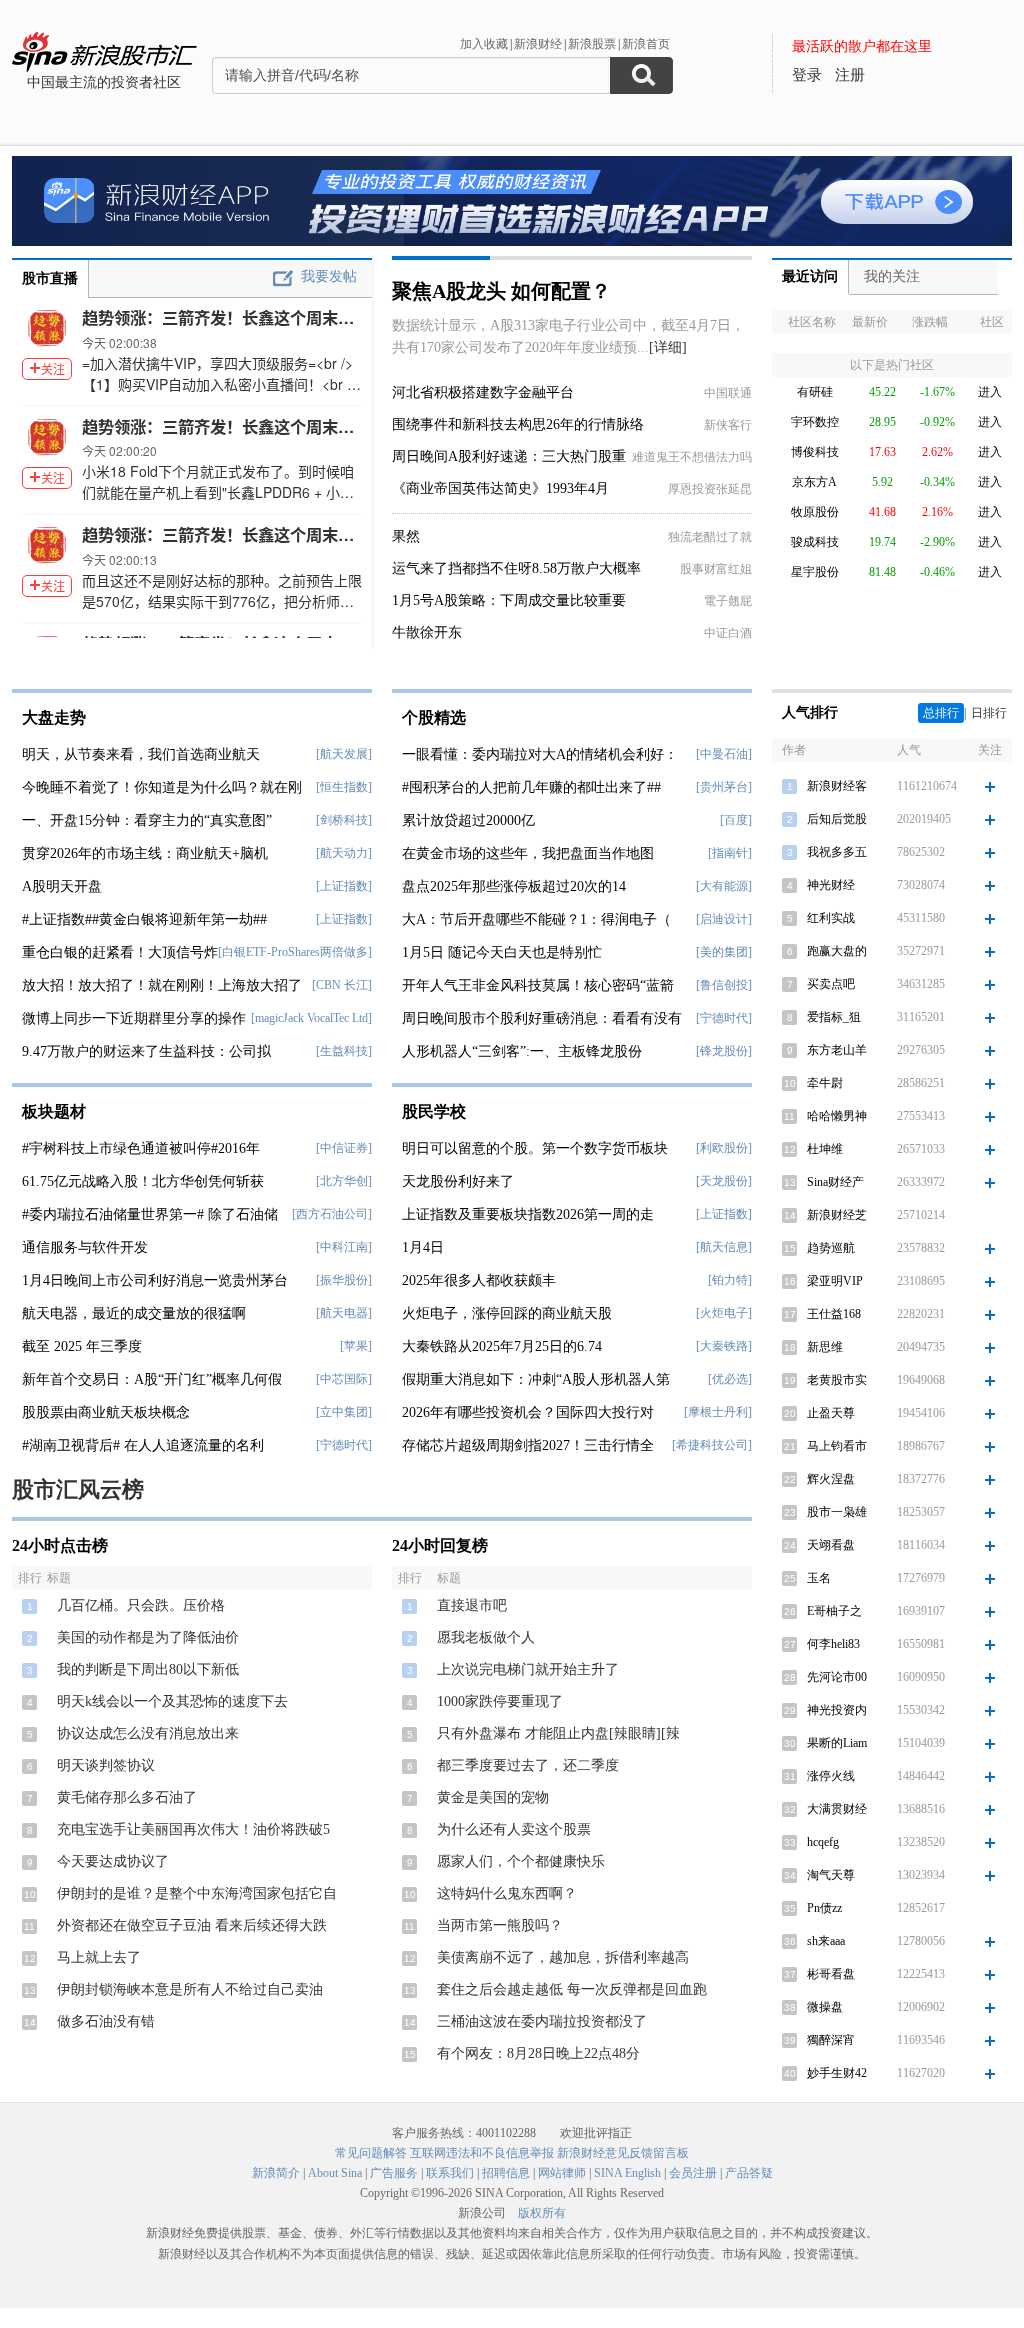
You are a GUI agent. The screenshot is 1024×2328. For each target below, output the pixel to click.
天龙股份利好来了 (458, 1181)
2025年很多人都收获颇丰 (479, 1280)
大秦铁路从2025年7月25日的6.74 (502, 1346)
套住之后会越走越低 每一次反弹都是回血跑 (572, 1989)
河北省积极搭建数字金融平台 (483, 392)
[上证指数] (344, 886)
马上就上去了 (99, 1957)
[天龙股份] (724, 1181)
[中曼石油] (724, 754)
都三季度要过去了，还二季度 (528, 1765)
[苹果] (356, 1346)
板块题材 (54, 1111)
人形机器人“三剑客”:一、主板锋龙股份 (522, 1051)
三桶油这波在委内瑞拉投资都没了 (542, 2021)
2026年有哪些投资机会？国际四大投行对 (528, 1412)
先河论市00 (837, 1677)
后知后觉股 (837, 819)
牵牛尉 (825, 1083)
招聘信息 (506, 2173)
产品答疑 (749, 2173)
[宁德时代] (344, 1445)
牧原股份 (815, 512)
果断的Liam (837, 1743)
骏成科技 (815, 542)
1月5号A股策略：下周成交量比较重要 (509, 600)
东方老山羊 (837, 1050)
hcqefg (823, 1842)
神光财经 (831, 885)
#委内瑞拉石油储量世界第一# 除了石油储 (150, 1214)
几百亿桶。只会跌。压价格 (141, 1605)
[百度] (736, 820)
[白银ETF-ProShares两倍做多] (295, 952)
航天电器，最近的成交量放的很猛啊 (134, 1313)
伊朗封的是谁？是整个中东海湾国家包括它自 (197, 1893)
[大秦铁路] (724, 1346)
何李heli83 (833, 1644)
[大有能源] (724, 886)
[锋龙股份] (724, 1051)
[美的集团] (724, 952)
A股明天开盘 (62, 886)
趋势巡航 (831, 1248)
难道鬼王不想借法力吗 (692, 457)
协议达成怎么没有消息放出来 (148, 1733)
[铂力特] (730, 1280)
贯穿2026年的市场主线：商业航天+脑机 (145, 853)
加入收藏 (484, 44)
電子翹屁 (728, 601)
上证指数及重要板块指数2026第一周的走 (528, 1214)
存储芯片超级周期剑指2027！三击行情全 (528, 1445)
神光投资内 (837, 1710)
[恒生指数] (344, 787)
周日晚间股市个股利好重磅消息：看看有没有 (542, 1018)
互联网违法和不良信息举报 (482, 2153)
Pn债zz (824, 1908)
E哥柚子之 (834, 1611)
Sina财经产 (835, 1182)
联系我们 (450, 2173)
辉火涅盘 (831, 1479)
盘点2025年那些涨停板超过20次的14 (514, 886)
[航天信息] (724, 1247)
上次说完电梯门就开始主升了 (528, 1669)
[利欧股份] (724, 1148)
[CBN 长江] (342, 985)
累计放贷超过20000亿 (468, 820)
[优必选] (730, 1379)
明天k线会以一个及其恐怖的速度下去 (172, 1701)
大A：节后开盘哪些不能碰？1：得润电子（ (536, 919)
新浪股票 (592, 44)
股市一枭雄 (837, 1512)
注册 (850, 75)
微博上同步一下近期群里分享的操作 (134, 1018)
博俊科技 (815, 452)
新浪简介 (276, 2173)
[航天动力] (344, 853)
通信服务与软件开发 (85, 1247)
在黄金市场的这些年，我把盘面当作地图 (528, 853)
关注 (53, 368)
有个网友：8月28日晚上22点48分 (538, 2053)
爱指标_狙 (834, 1017)
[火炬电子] (724, 1313)
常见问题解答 (371, 2153)
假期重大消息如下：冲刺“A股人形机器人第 (536, 1379)
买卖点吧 (831, 984)
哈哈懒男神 (837, 1116)
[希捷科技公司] (712, 1445)
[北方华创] (344, 1181)
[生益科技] (344, 1051)
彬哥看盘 (831, 1974)
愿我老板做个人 (486, 1637)
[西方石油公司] (332, 1214)
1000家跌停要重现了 (500, 1701)
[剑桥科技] (344, 820)
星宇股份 (815, 572)
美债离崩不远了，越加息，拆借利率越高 (563, 1957)
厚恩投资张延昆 (710, 489)
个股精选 (434, 717)
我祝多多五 (837, 852)
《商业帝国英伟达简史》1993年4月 (500, 488)
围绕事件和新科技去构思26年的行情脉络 (518, 424)
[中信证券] (344, 1148)
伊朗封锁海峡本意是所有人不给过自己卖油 (190, 1989)
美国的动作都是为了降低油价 (148, 1637)
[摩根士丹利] (718, 1412)
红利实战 (831, 918)
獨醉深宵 (831, 2040)
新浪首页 (646, 44)
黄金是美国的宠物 (493, 1797)
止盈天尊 (831, 1413)
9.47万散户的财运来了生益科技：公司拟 (146, 1051)
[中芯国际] (344, 1379)
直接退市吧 (472, 1605)
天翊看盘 (831, 1545)
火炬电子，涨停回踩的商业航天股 (507, 1313)
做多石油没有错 (106, 2021)
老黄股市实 (837, 1380)
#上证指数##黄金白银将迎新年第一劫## (144, 919)
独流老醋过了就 (710, 537)
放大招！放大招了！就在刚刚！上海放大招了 (162, 985)
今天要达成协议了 (113, 1861)
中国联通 (728, 393)
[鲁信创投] (724, 985)
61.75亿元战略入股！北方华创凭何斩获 (143, 1181)
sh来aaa (826, 1941)
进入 (990, 392)
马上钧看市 (837, 1446)
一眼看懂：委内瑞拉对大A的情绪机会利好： (540, 754)
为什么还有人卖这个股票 (514, 1829)
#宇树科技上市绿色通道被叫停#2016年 (141, 1148)
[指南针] (730, 853)
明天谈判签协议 (106, 1765)
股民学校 (434, 1111)
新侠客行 (728, 425)
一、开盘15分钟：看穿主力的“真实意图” (147, 820)
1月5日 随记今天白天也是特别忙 (502, 952)
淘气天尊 (831, 1875)
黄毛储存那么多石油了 (127, 1797)
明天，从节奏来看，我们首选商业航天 (141, 754)
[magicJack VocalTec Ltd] (311, 1018)
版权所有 (542, 2213)
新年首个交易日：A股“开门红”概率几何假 (152, 1379)
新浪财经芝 (837, 1215)
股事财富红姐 (716, 569)
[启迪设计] (724, 919)
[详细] (668, 347)
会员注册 (693, 2173)
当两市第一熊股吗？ (500, 1925)
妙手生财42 (837, 2073)
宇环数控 (815, 422)
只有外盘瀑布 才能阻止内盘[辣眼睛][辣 (558, 1733)
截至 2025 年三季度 (82, 1346)
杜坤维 (825, 1149)
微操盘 (825, 2007)
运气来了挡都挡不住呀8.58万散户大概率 (516, 568)
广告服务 (394, 2173)
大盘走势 (54, 717)
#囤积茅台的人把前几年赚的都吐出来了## (531, 787)
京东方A (814, 482)
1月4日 (423, 1247)
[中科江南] (344, 1247)
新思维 (825, 1347)
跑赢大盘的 (837, 951)
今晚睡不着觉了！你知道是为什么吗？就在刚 (162, 787)
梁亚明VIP (835, 1281)
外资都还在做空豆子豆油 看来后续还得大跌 (192, 1925)
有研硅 (815, 392)
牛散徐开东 (427, 632)
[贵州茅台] (724, 787)
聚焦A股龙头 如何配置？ (501, 291)
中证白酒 (728, 633)
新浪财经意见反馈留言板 (623, 2153)
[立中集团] (344, 1412)
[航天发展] (344, 754)
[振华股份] (344, 1280)
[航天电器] (344, 1313)
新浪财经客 (837, 786)
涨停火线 (831, 1776)
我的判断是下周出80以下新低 (148, 1669)
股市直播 (50, 278)
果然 (406, 536)
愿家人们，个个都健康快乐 (521, 1861)
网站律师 (562, 2173)
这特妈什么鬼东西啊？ (507, 1893)
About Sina (335, 2173)
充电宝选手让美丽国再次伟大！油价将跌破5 (193, 1829)
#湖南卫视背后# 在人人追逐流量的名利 (143, 1445)
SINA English (627, 2173)
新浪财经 (538, 44)
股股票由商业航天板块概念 (106, 1412)
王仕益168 (834, 1314)
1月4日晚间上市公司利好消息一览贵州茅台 (155, 1280)
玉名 (819, 1578)
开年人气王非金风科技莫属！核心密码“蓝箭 (538, 985)
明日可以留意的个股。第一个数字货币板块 (535, 1148)
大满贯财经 (837, 1809)
